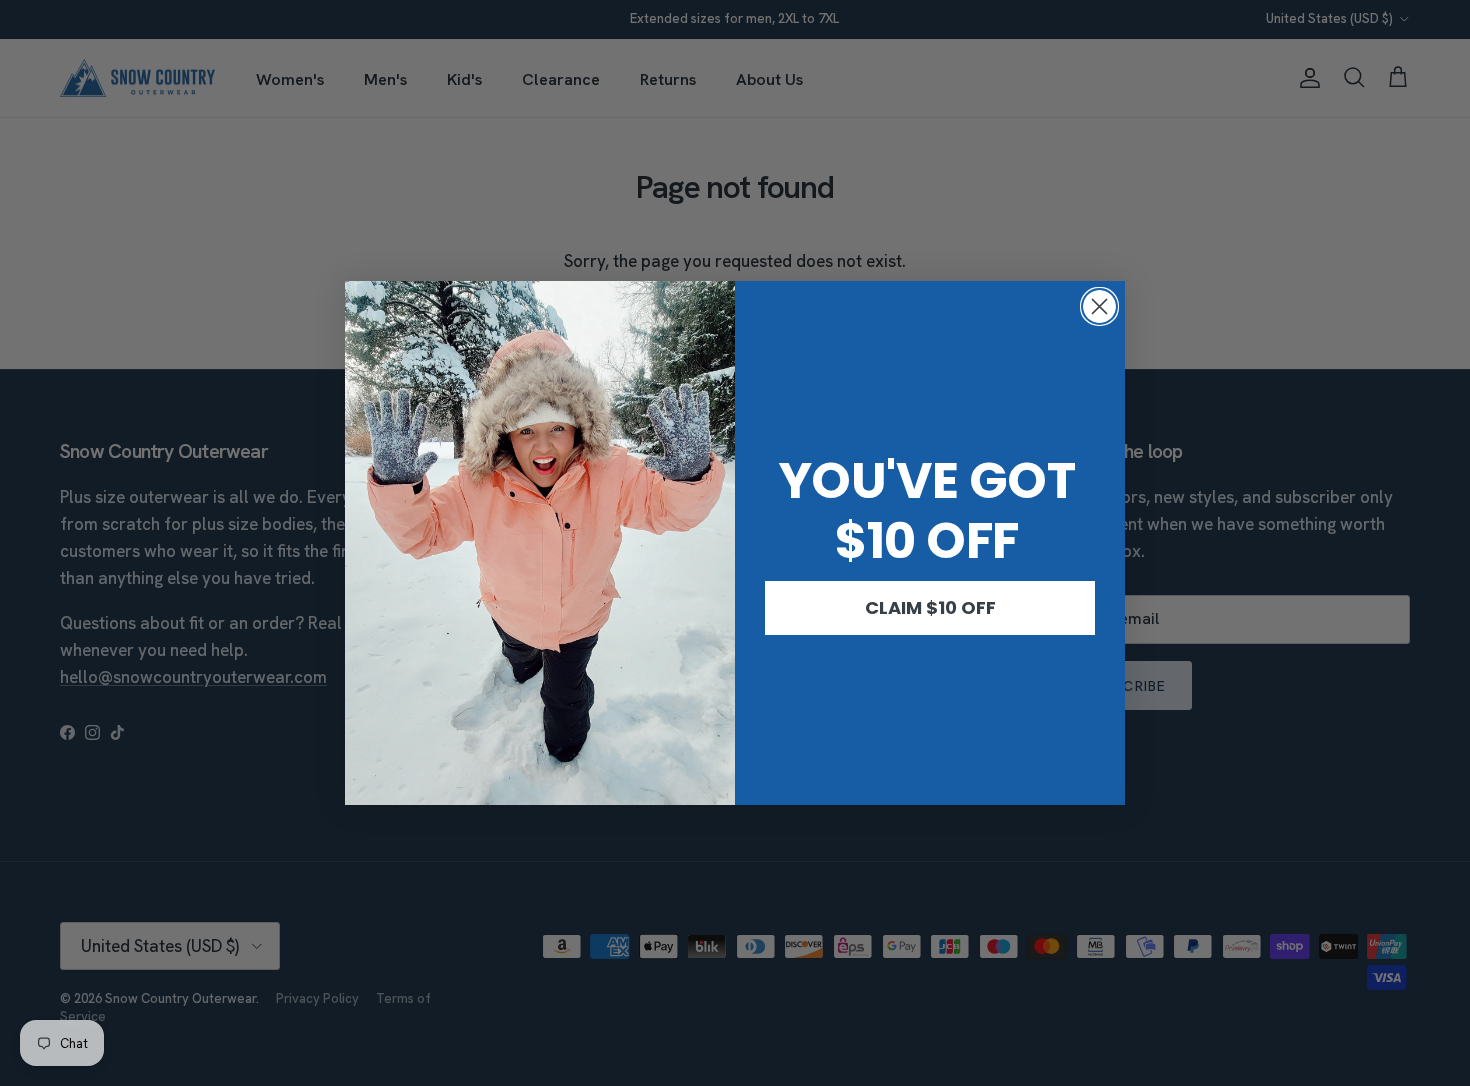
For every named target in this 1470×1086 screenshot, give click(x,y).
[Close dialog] (1099, 306)
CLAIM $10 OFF (930, 607)
